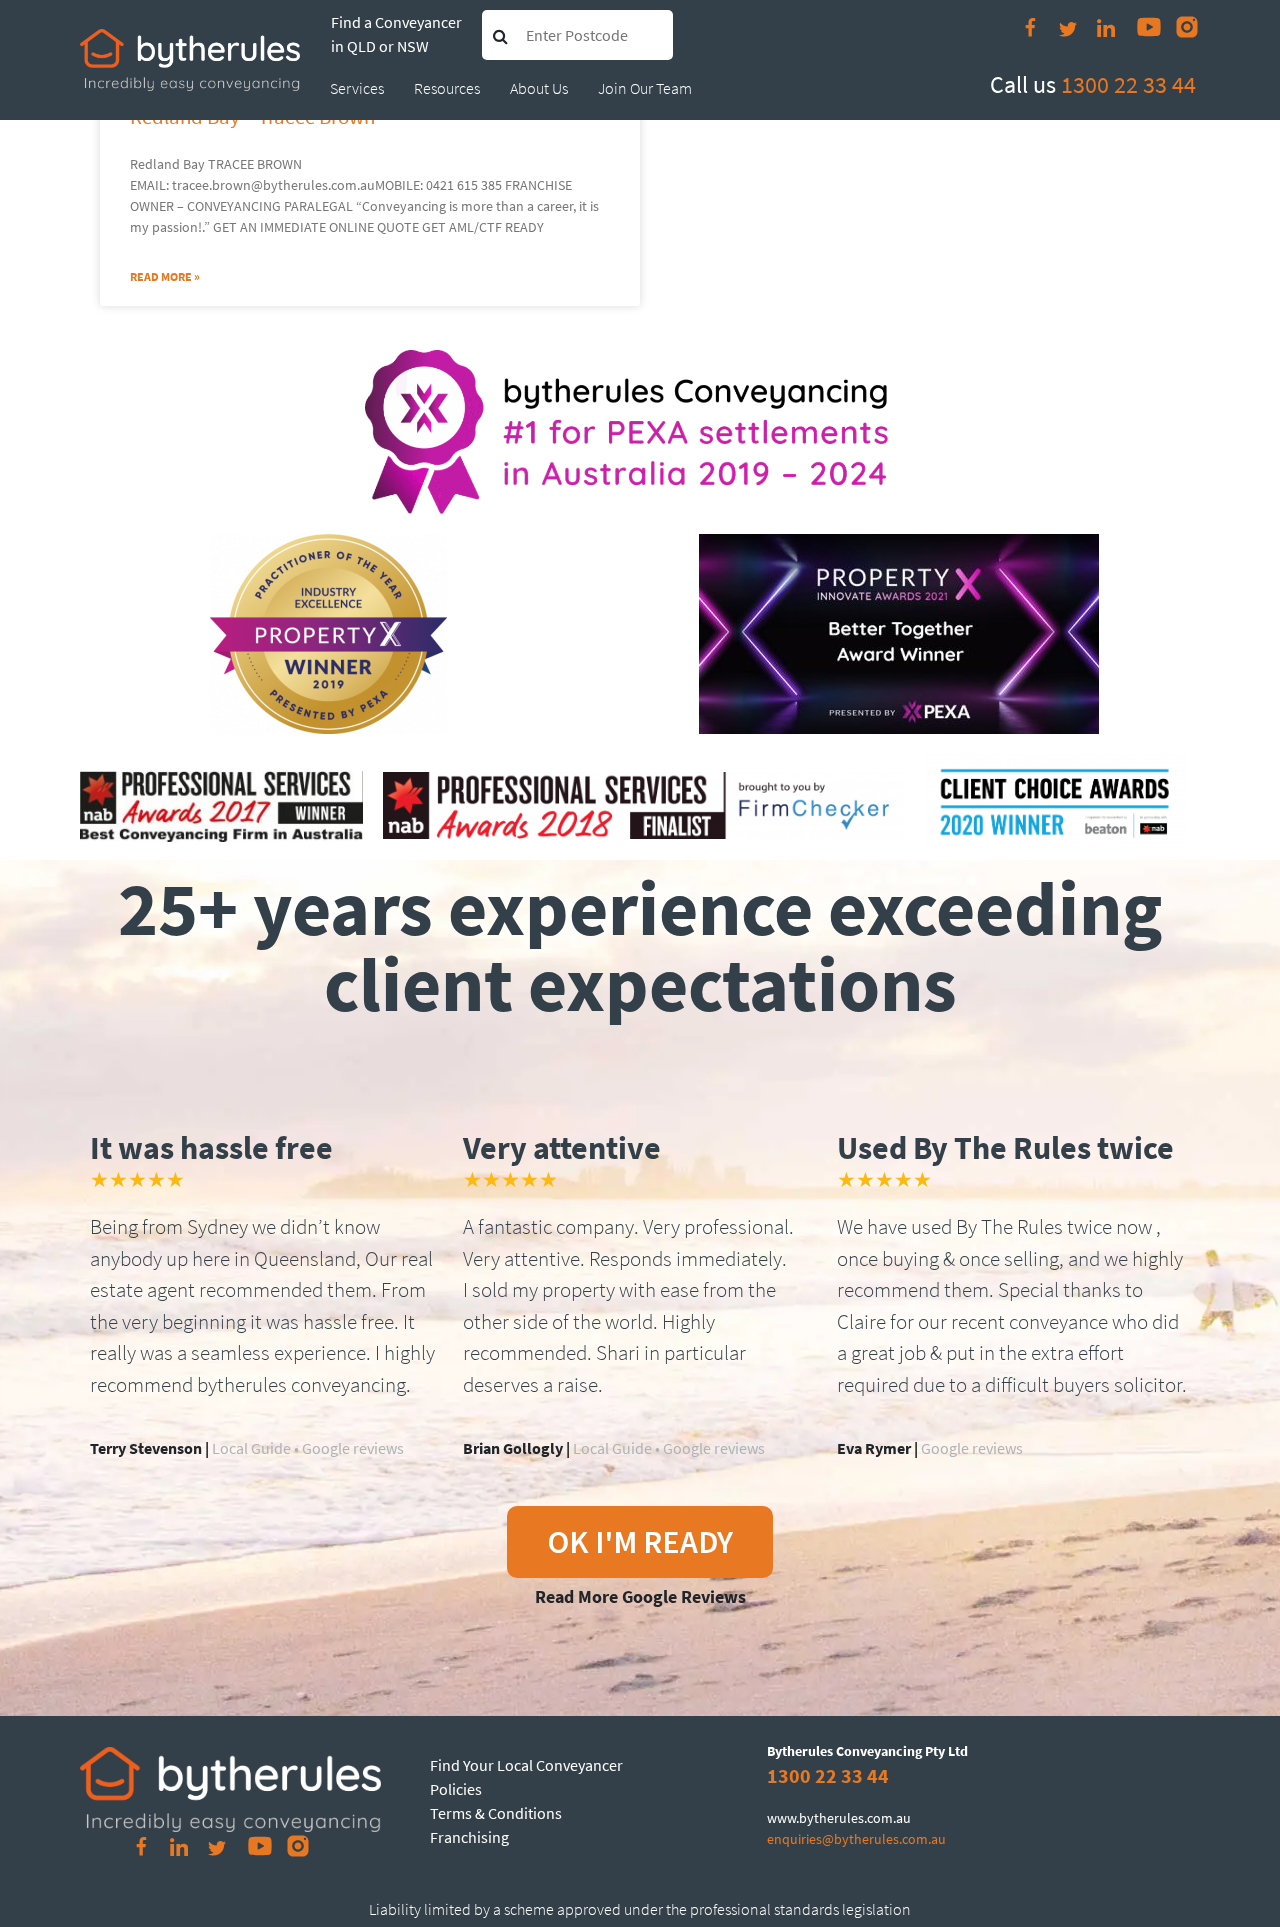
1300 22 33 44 (1128, 84)
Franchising (469, 1837)
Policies (456, 1789)
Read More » (165, 276)
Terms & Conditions (496, 1813)
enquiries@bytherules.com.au (856, 1839)
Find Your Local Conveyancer (526, 1765)
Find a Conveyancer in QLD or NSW (396, 34)
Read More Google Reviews (640, 1596)
